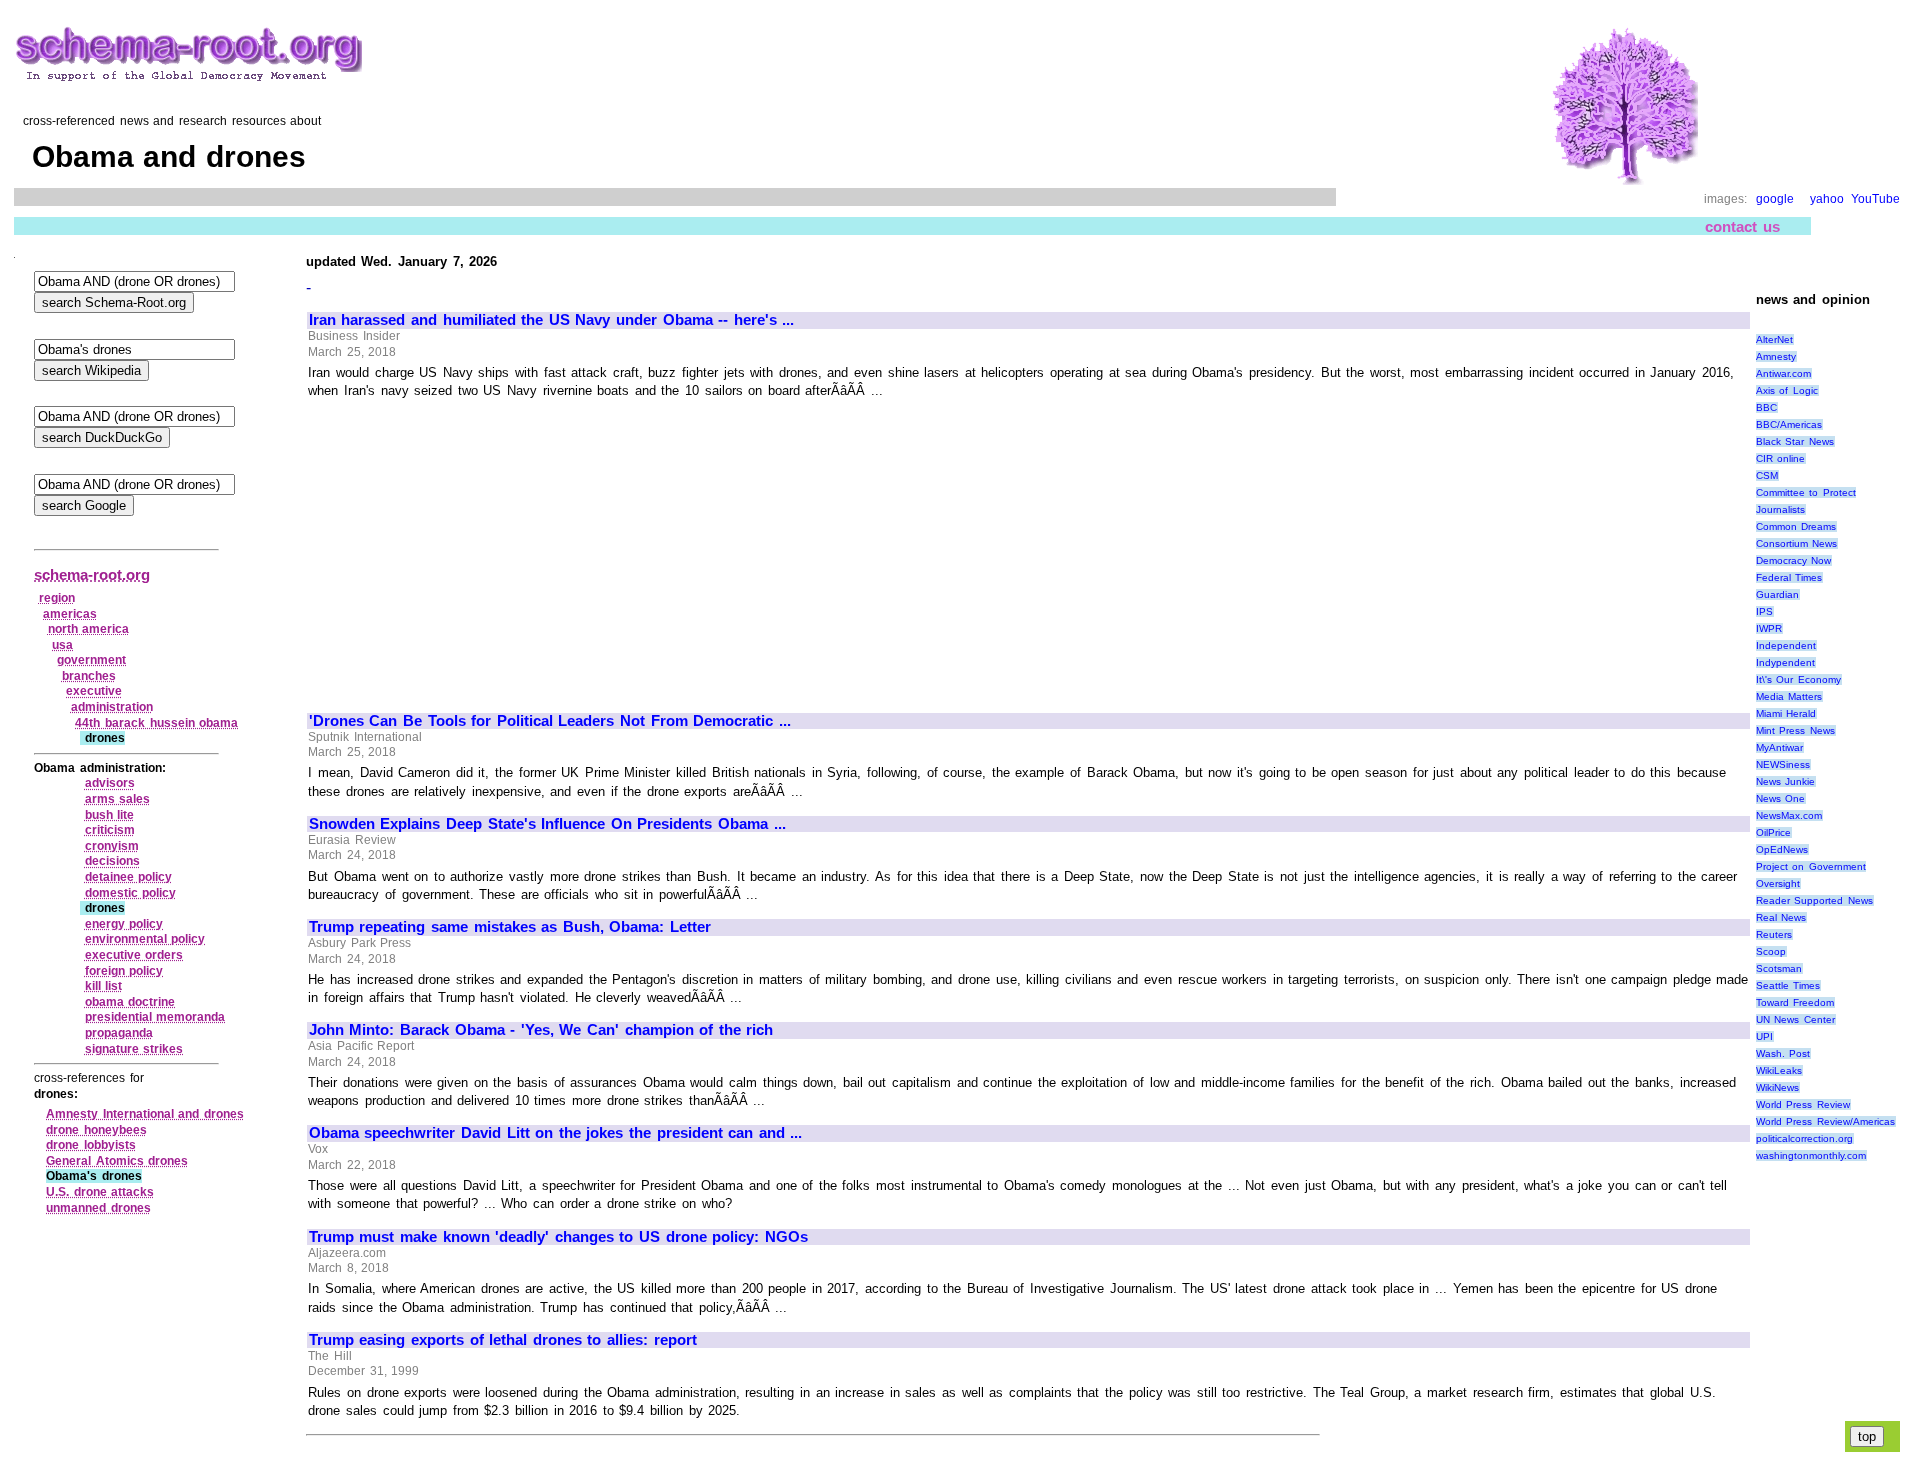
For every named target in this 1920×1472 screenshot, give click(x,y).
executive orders (134, 955)
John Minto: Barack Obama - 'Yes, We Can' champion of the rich (541, 1030)
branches (89, 676)
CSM (1767, 475)
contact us (1742, 226)
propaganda (119, 1033)
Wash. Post (1783, 1053)
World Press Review (1803, 1104)
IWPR (1769, 628)
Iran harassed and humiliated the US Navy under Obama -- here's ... (552, 320)
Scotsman (1779, 968)
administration (112, 707)
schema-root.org (92, 574)
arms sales (118, 799)
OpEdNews (1782, 849)
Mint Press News (1795, 730)
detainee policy (129, 877)
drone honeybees (96, 1130)
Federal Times (1789, 577)
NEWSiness (1783, 764)
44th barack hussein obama (156, 723)
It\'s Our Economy (1798, 679)
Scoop (1771, 951)
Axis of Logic (1787, 390)
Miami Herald (1786, 713)
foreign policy (124, 971)
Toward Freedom (1795, 1002)
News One (1781, 798)
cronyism (112, 846)
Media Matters (1789, 696)
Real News (1781, 917)
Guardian (1777, 594)
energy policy (124, 924)
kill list (104, 986)
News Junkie (1786, 781)
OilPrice (1773, 832)
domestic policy (131, 893)
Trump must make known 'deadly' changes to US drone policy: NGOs (558, 1237)
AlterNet (1774, 339)
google (1775, 199)
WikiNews (1777, 1087)
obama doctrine (130, 1002)
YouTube (1875, 199)
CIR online (1781, 458)
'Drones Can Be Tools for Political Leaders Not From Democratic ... (550, 721)
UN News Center (1795, 1019)
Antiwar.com (1783, 373)
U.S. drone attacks (100, 1192)
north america (89, 629)
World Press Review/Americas (1825, 1121)
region (57, 598)
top (1867, 1436)
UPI (1764, 1036)
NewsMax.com (1789, 815)
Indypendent (1785, 662)
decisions (112, 861)
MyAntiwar (1779, 747)
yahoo (1827, 199)
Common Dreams (1796, 526)
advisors (110, 783)
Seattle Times (1788, 985)
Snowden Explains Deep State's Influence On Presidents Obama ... (547, 824)
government (91, 660)
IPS (1764, 611)
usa (62, 645)
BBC (1766, 407)
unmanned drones (98, 1208)
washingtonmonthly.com (1811, 1155)
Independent (1786, 645)
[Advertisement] (477, 547)
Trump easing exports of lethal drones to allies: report (503, 1340)
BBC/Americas (1789, 424)
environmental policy (145, 939)
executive (94, 691)
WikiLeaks (1779, 1070)
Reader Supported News (1814, 900)
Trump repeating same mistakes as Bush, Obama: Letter (510, 927)
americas (70, 614)
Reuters (1774, 934)
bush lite (110, 815)
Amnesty (1776, 356)
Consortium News (1797, 543)
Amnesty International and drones (145, 1114)
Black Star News (1795, 441)
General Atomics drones (117, 1161)
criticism (110, 830)
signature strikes (134, 1049)
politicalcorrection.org (1804, 1138)
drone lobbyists (91, 1145)
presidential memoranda (155, 1017)
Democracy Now (1794, 560)
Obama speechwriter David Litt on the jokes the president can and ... (556, 1133)
